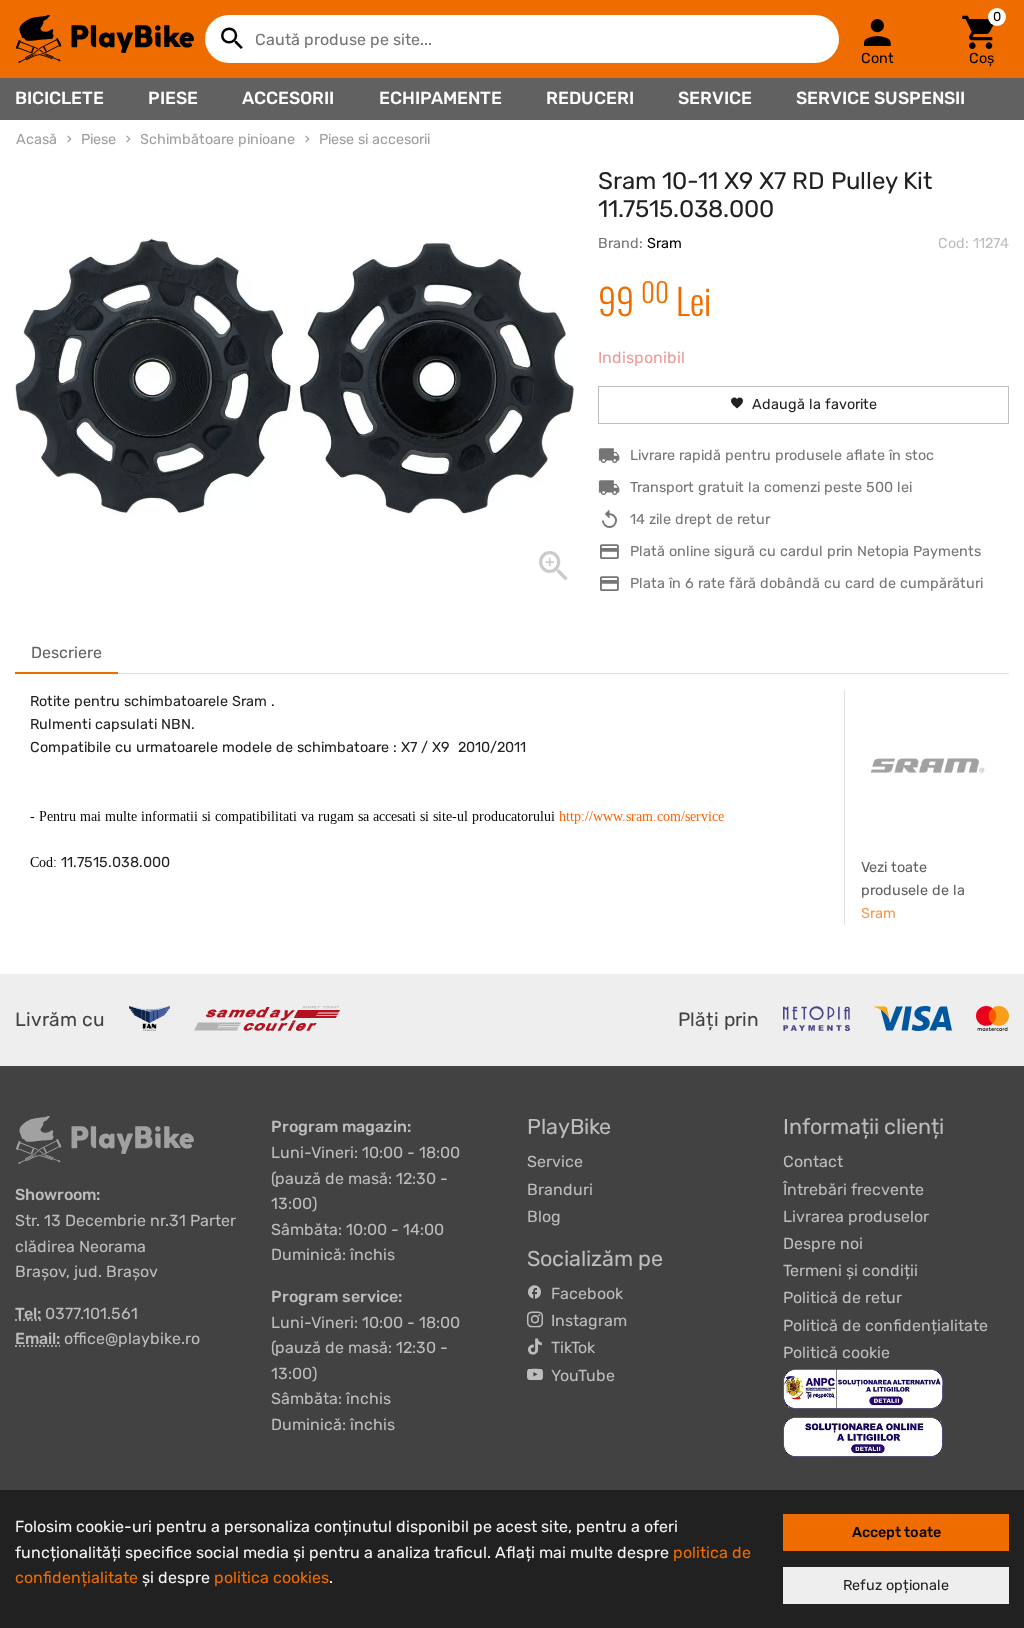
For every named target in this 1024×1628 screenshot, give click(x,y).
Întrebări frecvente (853, 1189)
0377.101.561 (91, 1313)
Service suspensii (880, 98)
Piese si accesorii (374, 139)
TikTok (569, 1347)
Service (715, 98)
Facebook (583, 1293)
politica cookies (271, 1577)
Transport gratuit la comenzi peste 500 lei (771, 487)
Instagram (585, 1320)
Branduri (560, 1189)
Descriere (66, 652)
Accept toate (896, 1532)
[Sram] (927, 765)
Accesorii (288, 98)
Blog (544, 1216)
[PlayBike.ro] (105, 39)
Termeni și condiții (850, 1270)
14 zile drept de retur (700, 519)
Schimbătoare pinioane (217, 139)
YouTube (579, 1375)
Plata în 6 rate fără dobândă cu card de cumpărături (806, 583)
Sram (664, 243)
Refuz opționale (896, 1585)
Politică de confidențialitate (885, 1325)
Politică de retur (842, 1297)
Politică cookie (836, 1352)
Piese (173, 98)
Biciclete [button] (59, 98)
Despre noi (823, 1243)
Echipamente (440, 98)
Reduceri (590, 98)
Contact (813, 1161)
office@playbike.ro (132, 1338)
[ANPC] (863, 1387)
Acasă (36, 139)
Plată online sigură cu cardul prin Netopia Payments (805, 551)
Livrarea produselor (856, 1216)
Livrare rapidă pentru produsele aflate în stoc (782, 455)
